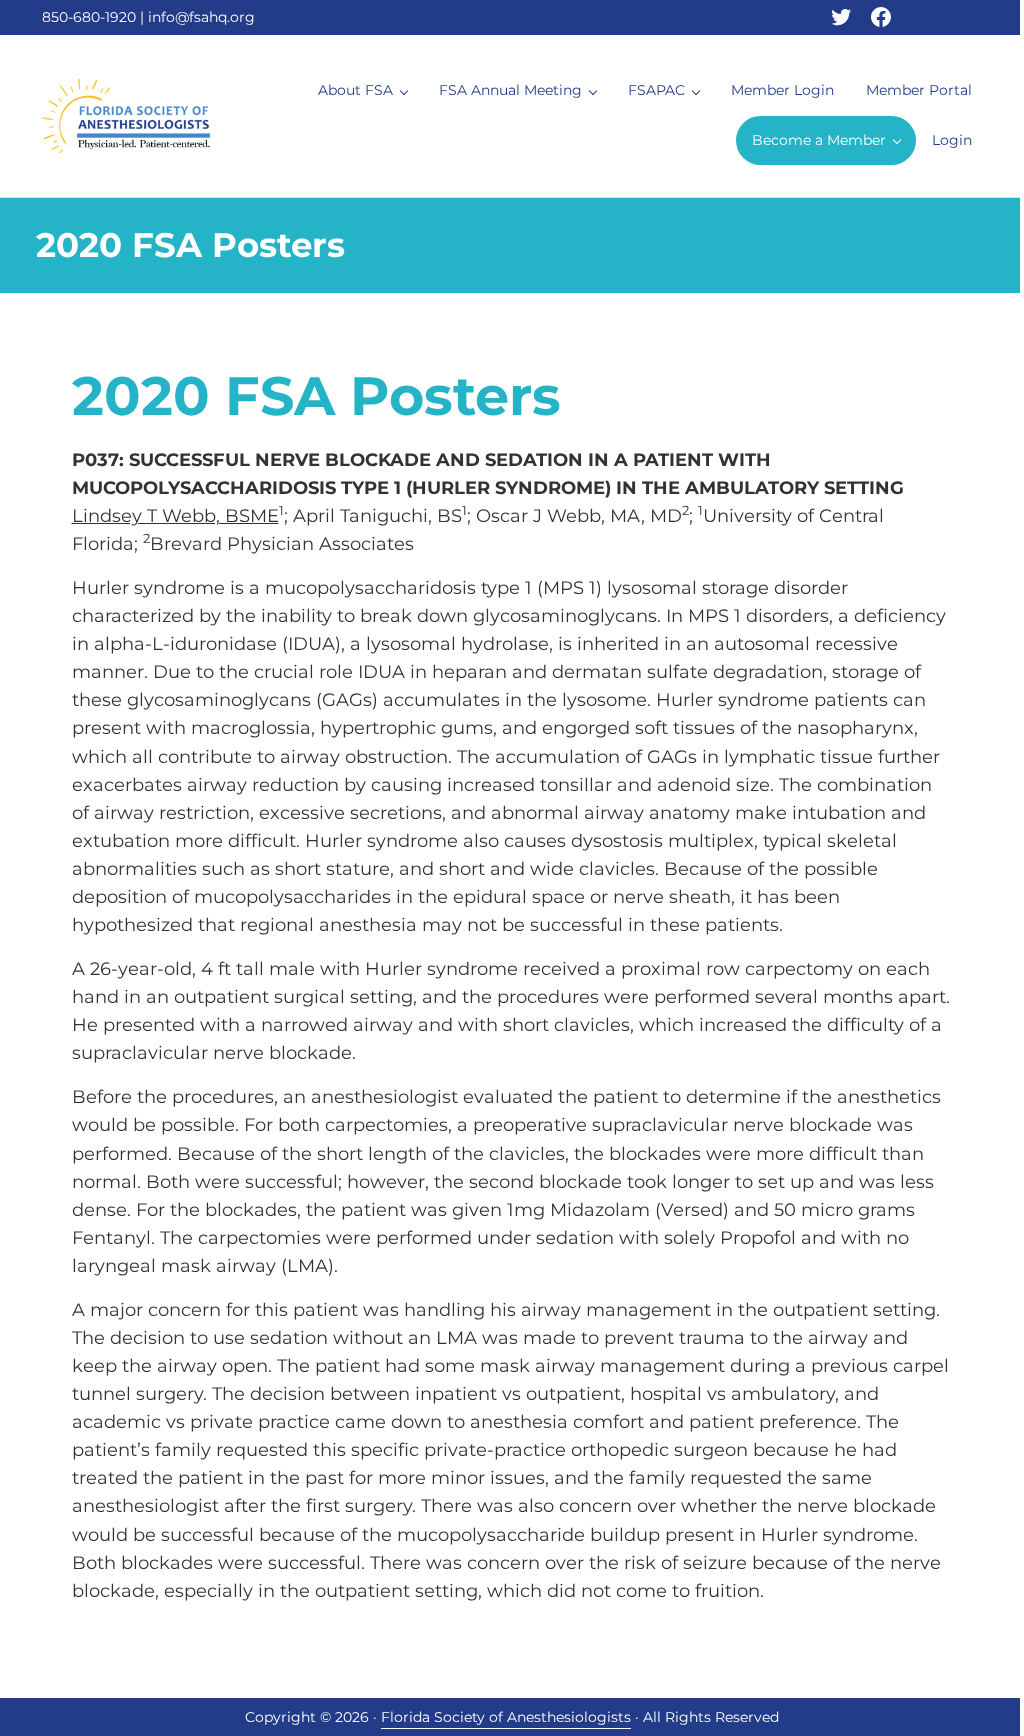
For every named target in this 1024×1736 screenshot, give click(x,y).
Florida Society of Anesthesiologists (506, 1717)
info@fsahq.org (201, 17)
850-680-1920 (89, 17)
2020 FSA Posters (316, 395)
